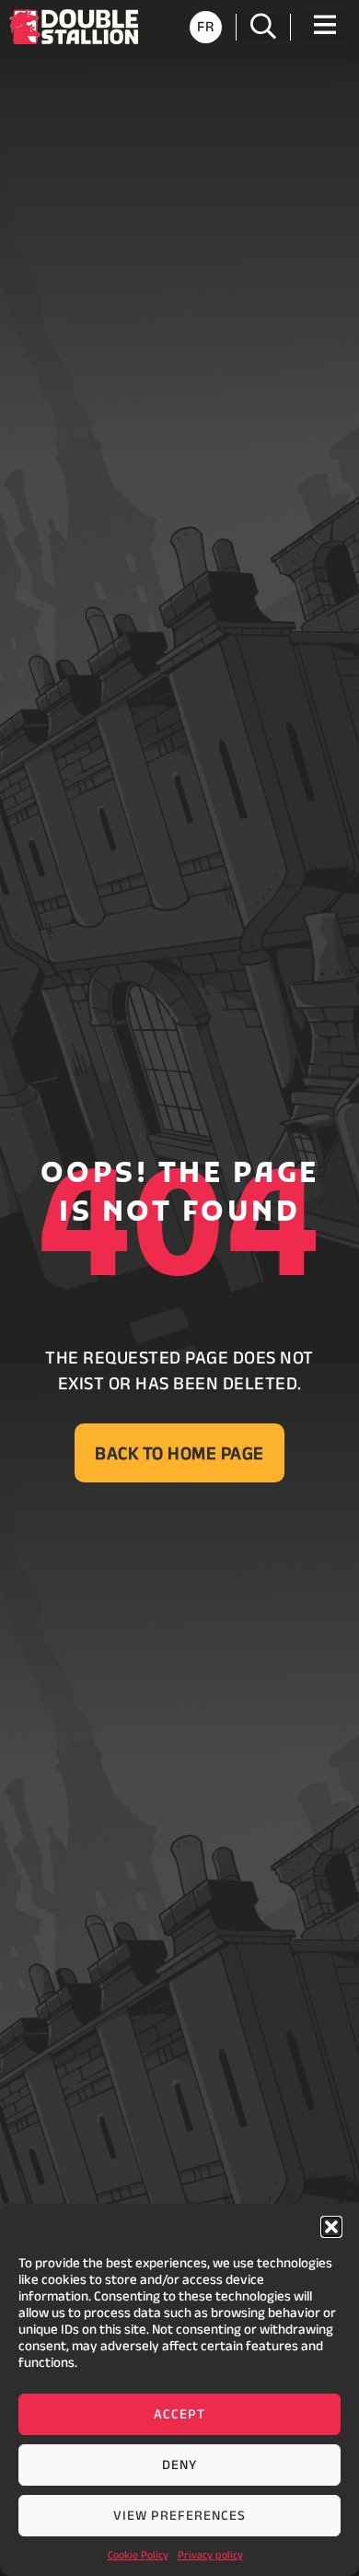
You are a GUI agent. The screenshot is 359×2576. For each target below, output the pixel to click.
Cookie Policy (138, 2554)
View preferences (179, 2515)
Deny (179, 2464)
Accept (179, 2413)
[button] (331, 2227)
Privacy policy (210, 2554)
